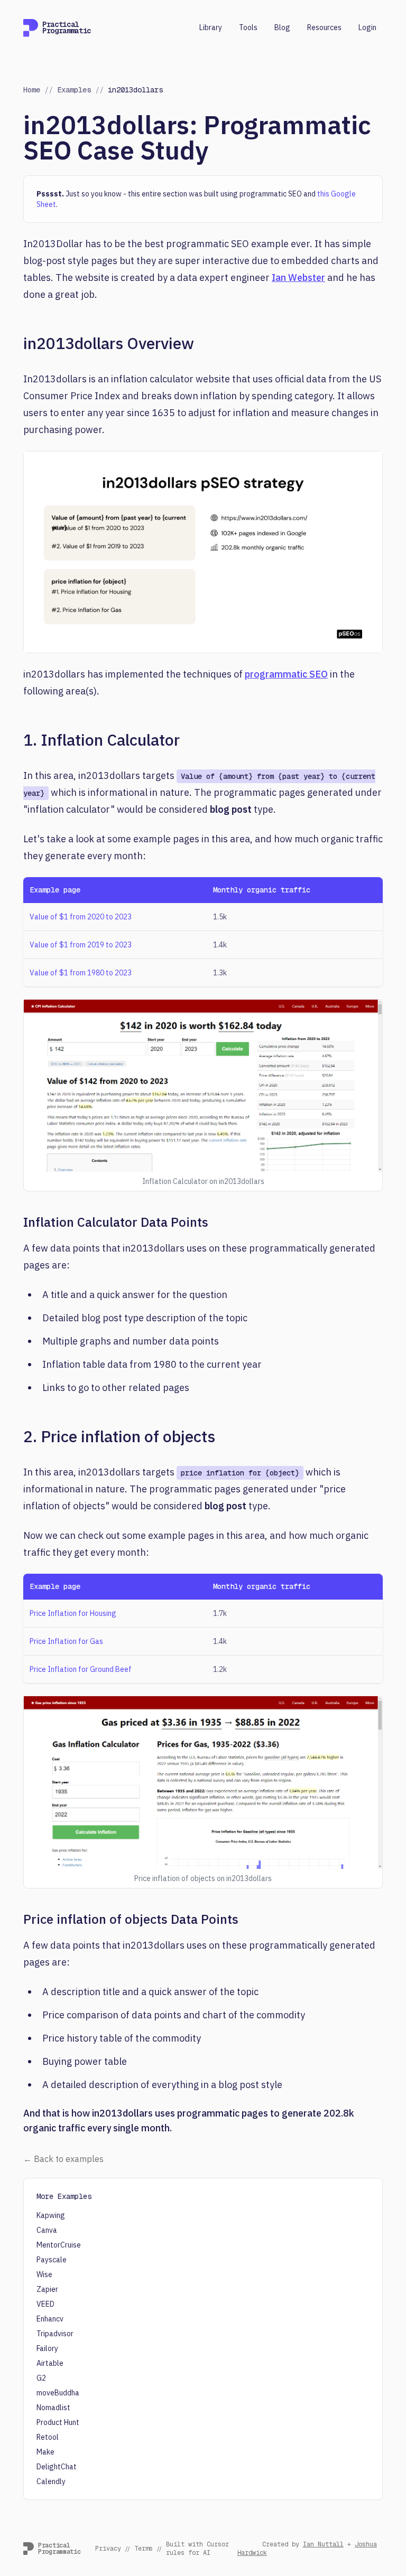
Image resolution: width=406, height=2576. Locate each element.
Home (32, 90)
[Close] (386, 2446)
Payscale (52, 2260)
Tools (248, 27)
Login (367, 27)
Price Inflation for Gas (66, 1641)
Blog (282, 27)
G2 (41, 2378)
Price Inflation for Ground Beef (81, 1669)
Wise (44, 2274)
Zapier (47, 2289)
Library (211, 27)
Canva (47, 2230)
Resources (324, 27)
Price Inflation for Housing (73, 1613)
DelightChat (57, 2467)
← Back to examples (63, 2159)
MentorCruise (59, 2245)
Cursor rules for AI (197, 2549)
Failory (47, 2348)
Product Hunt (58, 2422)
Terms (144, 2549)
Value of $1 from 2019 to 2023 (81, 945)
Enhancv (50, 2319)
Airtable (50, 2363)
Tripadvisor (55, 2334)
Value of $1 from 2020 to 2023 (81, 917)
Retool (48, 2437)
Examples (74, 90)
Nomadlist (53, 2408)
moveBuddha (58, 2393)
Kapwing (51, 2215)
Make (45, 2452)
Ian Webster (298, 278)
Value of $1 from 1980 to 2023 (81, 973)
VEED (45, 2304)
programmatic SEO (286, 674)
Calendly (51, 2481)
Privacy (108, 2549)
